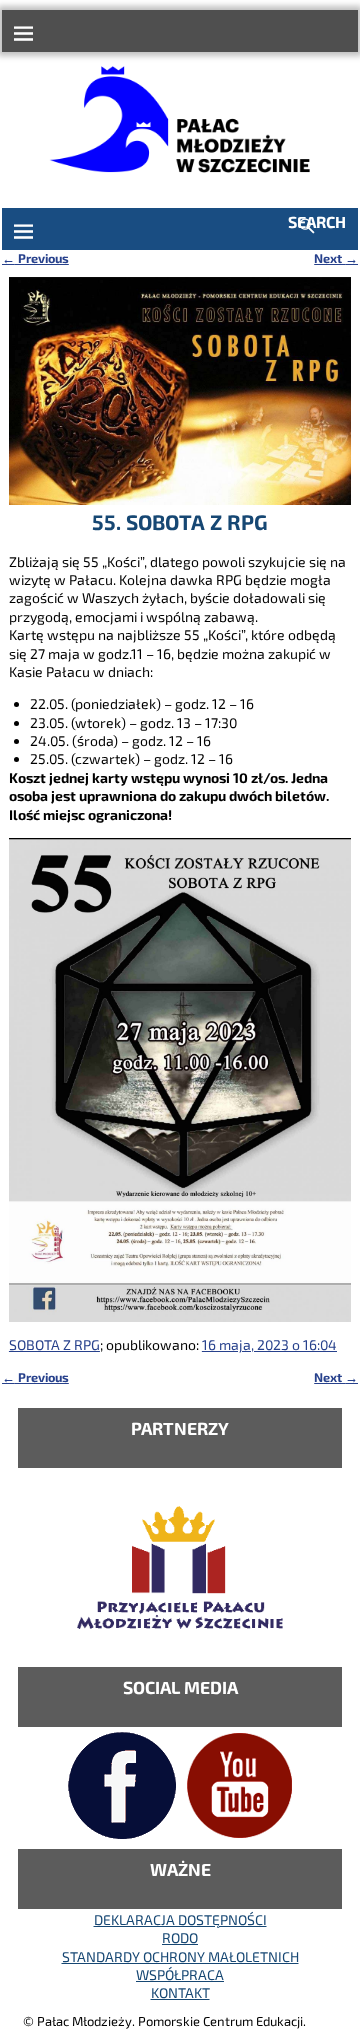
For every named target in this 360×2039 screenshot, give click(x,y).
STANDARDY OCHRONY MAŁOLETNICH (180, 1956)
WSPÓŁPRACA (180, 1974)
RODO (180, 1937)
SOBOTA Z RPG (54, 1344)
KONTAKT (180, 1992)
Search (317, 221)
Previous (35, 258)
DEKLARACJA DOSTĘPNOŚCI (180, 1919)
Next (336, 258)
